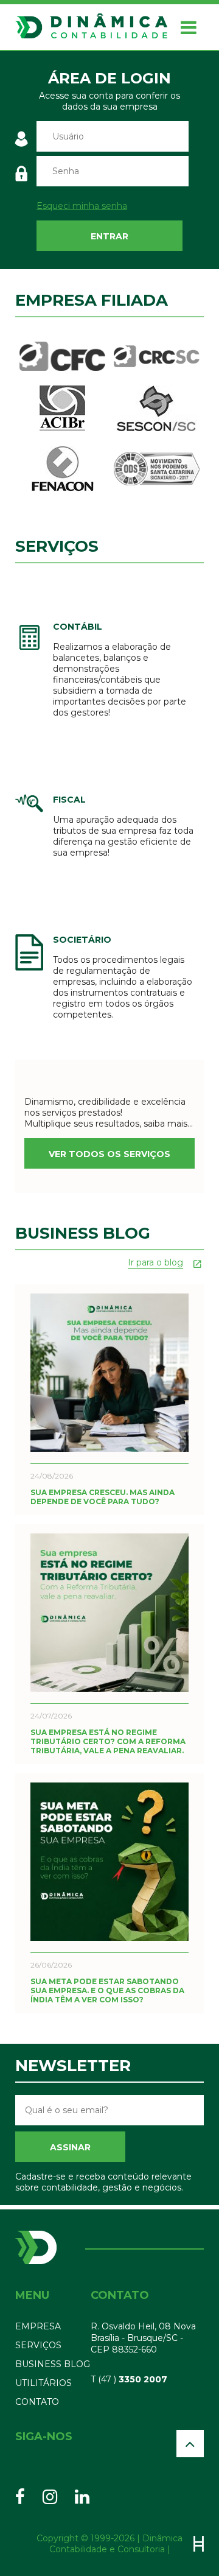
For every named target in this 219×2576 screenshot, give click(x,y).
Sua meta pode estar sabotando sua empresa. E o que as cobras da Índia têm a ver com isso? (107, 1990)
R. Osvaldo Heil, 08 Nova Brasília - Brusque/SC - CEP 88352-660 (143, 2338)
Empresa (38, 2326)
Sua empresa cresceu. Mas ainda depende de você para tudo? (103, 1497)
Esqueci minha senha (82, 206)
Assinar (70, 2147)
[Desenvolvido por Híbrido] (199, 2544)
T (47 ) (129, 2379)
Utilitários (43, 2383)
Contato (37, 2402)
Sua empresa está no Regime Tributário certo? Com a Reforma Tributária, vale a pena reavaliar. (108, 1741)
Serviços (38, 2345)
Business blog (53, 2364)
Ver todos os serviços (109, 1154)
